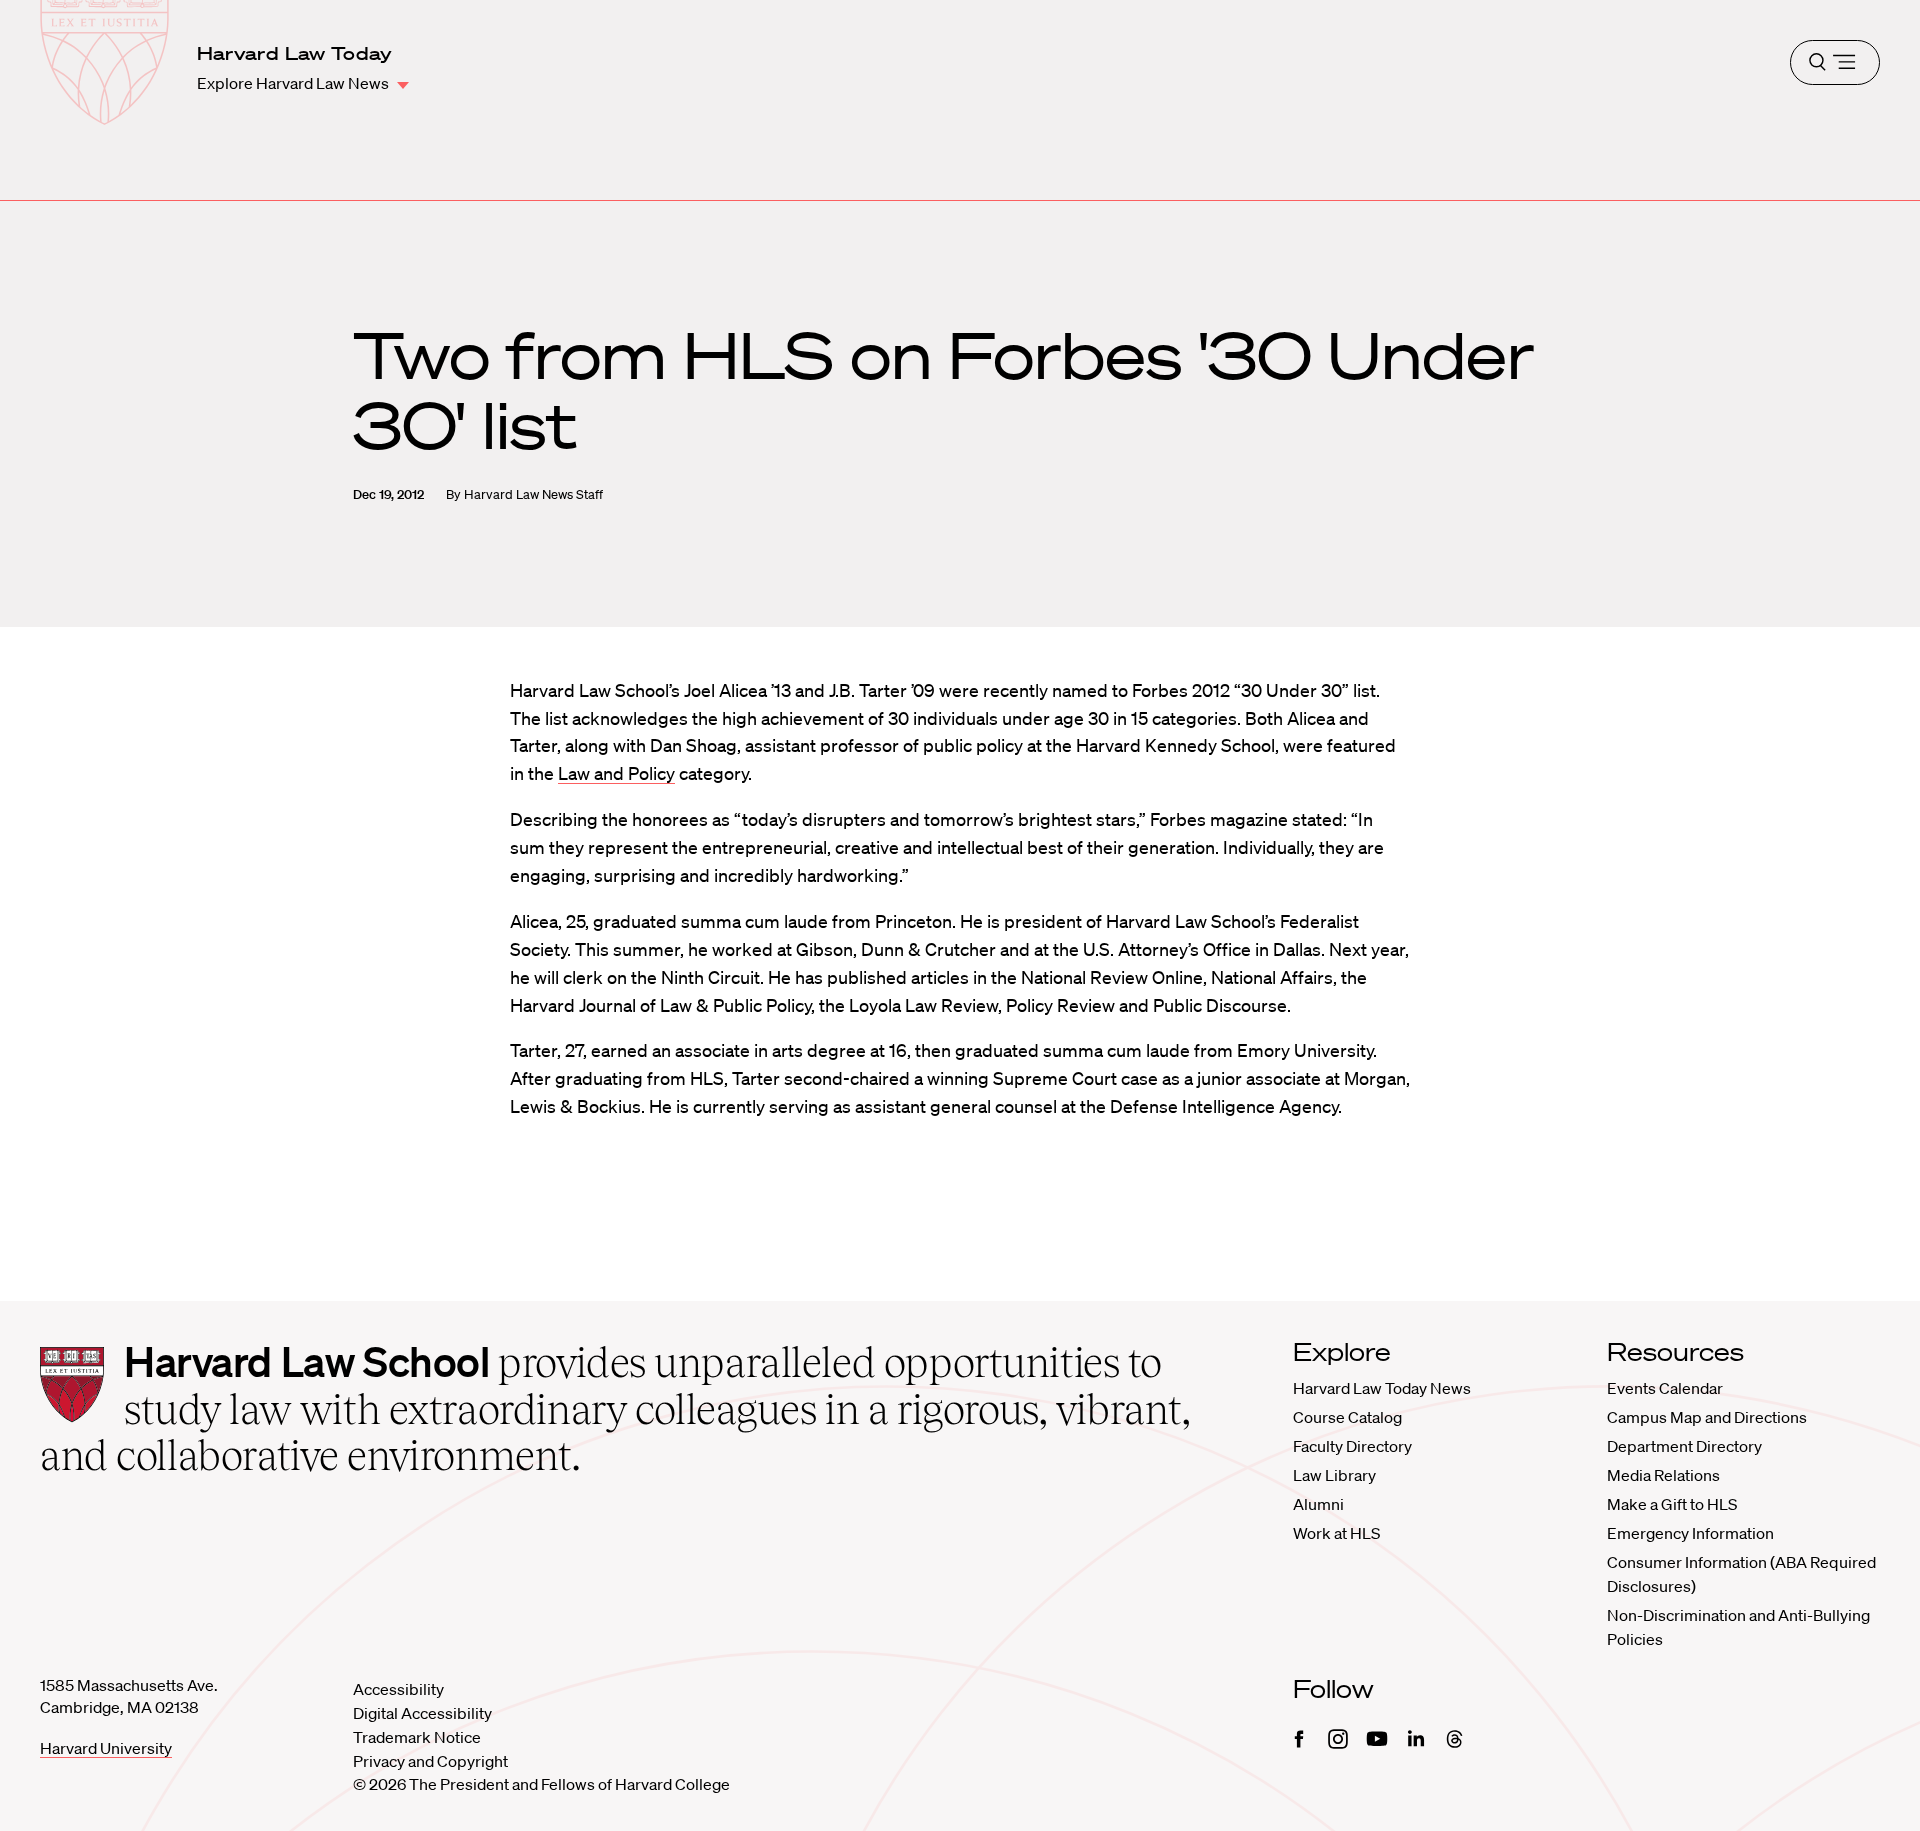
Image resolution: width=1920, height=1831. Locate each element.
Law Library (1334, 1475)
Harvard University (106, 1748)
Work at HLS (1336, 1533)
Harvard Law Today (295, 53)
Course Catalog (1347, 1417)
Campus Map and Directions (1707, 1417)
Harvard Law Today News (1382, 1388)
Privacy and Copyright (430, 1761)
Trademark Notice (417, 1737)
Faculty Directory (1352, 1446)
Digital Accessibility (422, 1713)
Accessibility (398, 1689)
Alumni (1318, 1504)
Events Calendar (1665, 1388)
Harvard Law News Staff (533, 494)
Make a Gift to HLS (1672, 1504)
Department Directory (1684, 1446)
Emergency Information (1690, 1533)
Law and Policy (616, 773)
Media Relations (1663, 1475)
